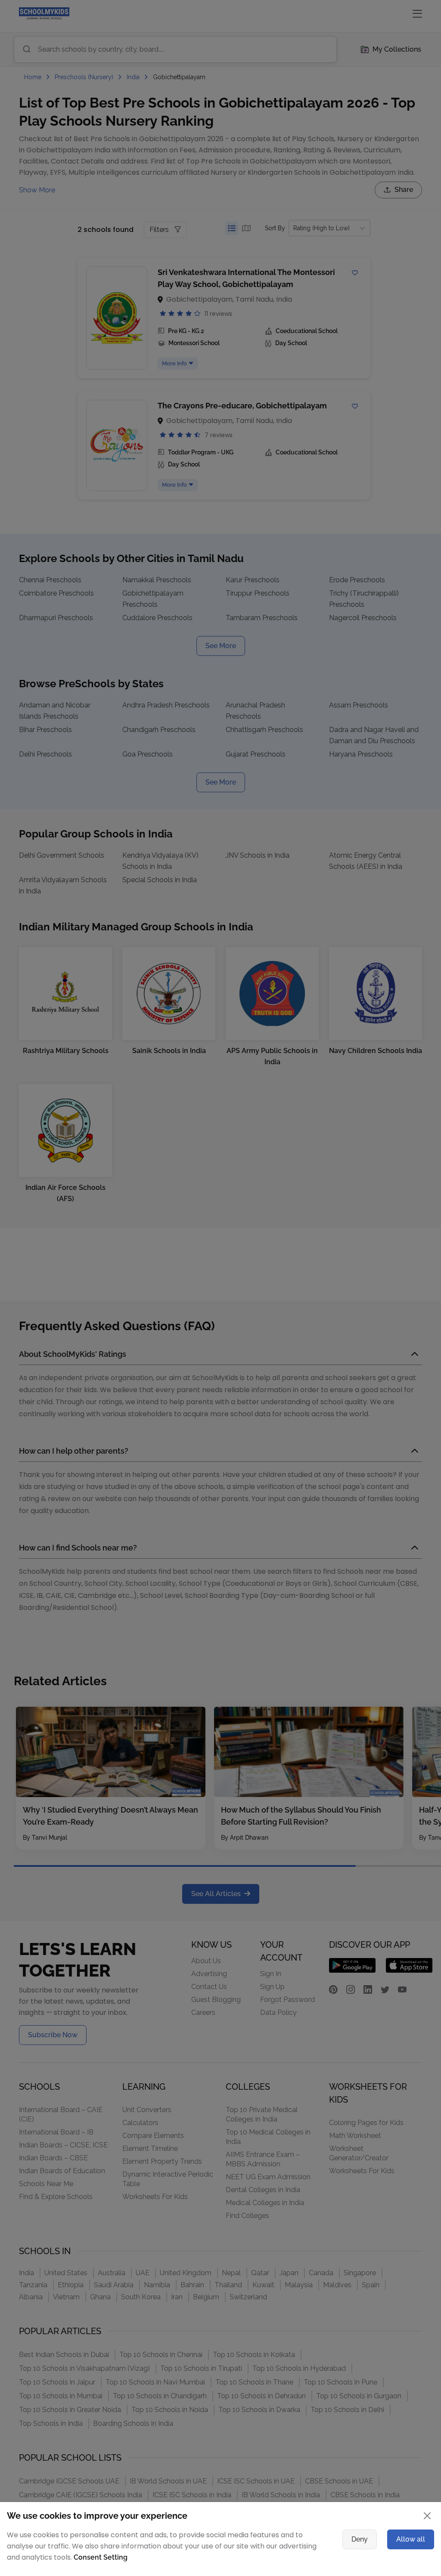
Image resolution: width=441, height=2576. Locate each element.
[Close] (382, 1175)
